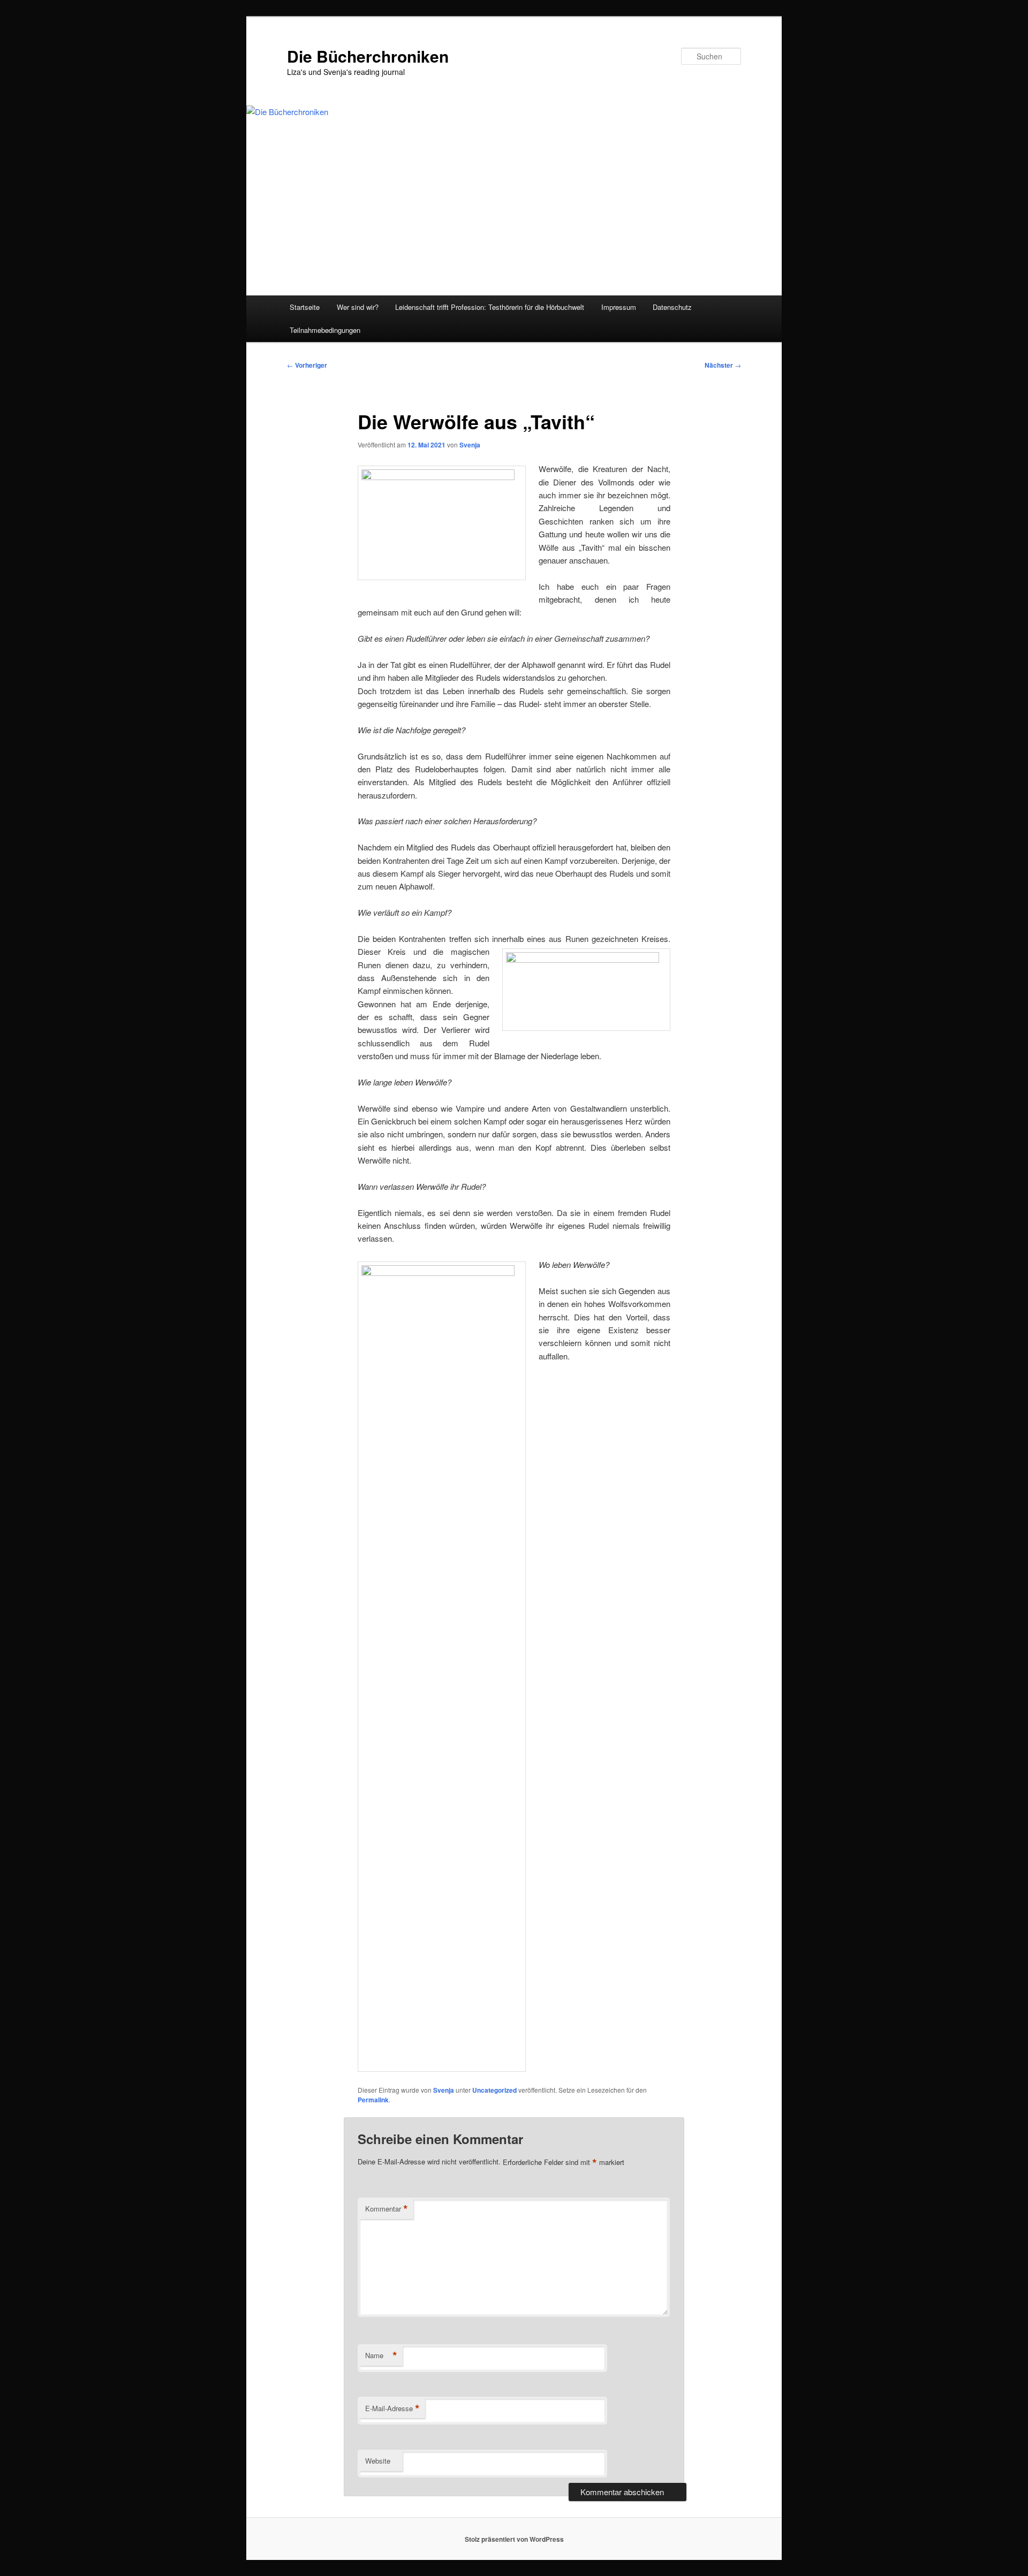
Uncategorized (494, 2090)
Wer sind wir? (358, 307)
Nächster (723, 365)
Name (381, 2355)
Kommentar (387, 2209)
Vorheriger (307, 365)
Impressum (619, 307)
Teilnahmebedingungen (325, 330)
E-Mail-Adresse (392, 2408)
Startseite (305, 307)
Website (378, 2461)
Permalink (373, 2100)
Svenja (470, 445)
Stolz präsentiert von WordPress (514, 2539)
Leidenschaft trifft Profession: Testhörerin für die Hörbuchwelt (490, 307)
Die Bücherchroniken (368, 56)
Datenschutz (672, 307)
